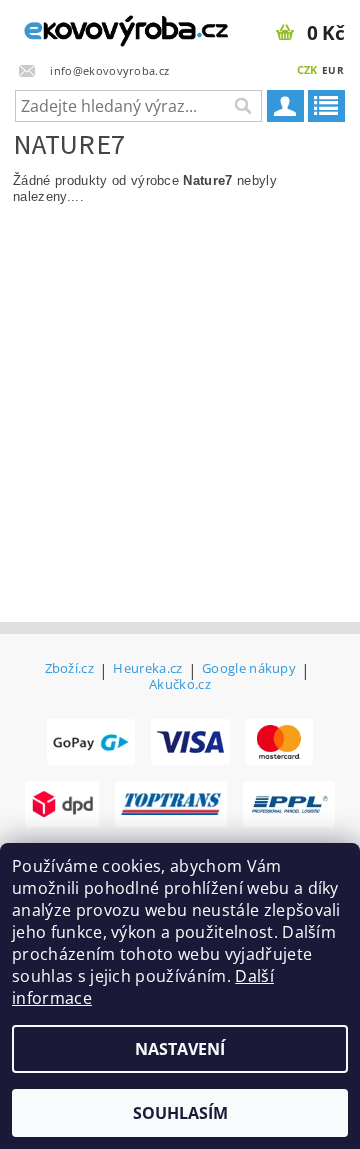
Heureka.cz (147, 669)
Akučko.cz (180, 684)
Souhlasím (180, 1113)
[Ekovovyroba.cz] (90, 26)
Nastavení (180, 1049)
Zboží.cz (70, 669)
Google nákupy (249, 669)
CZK (307, 69)
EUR (333, 70)
